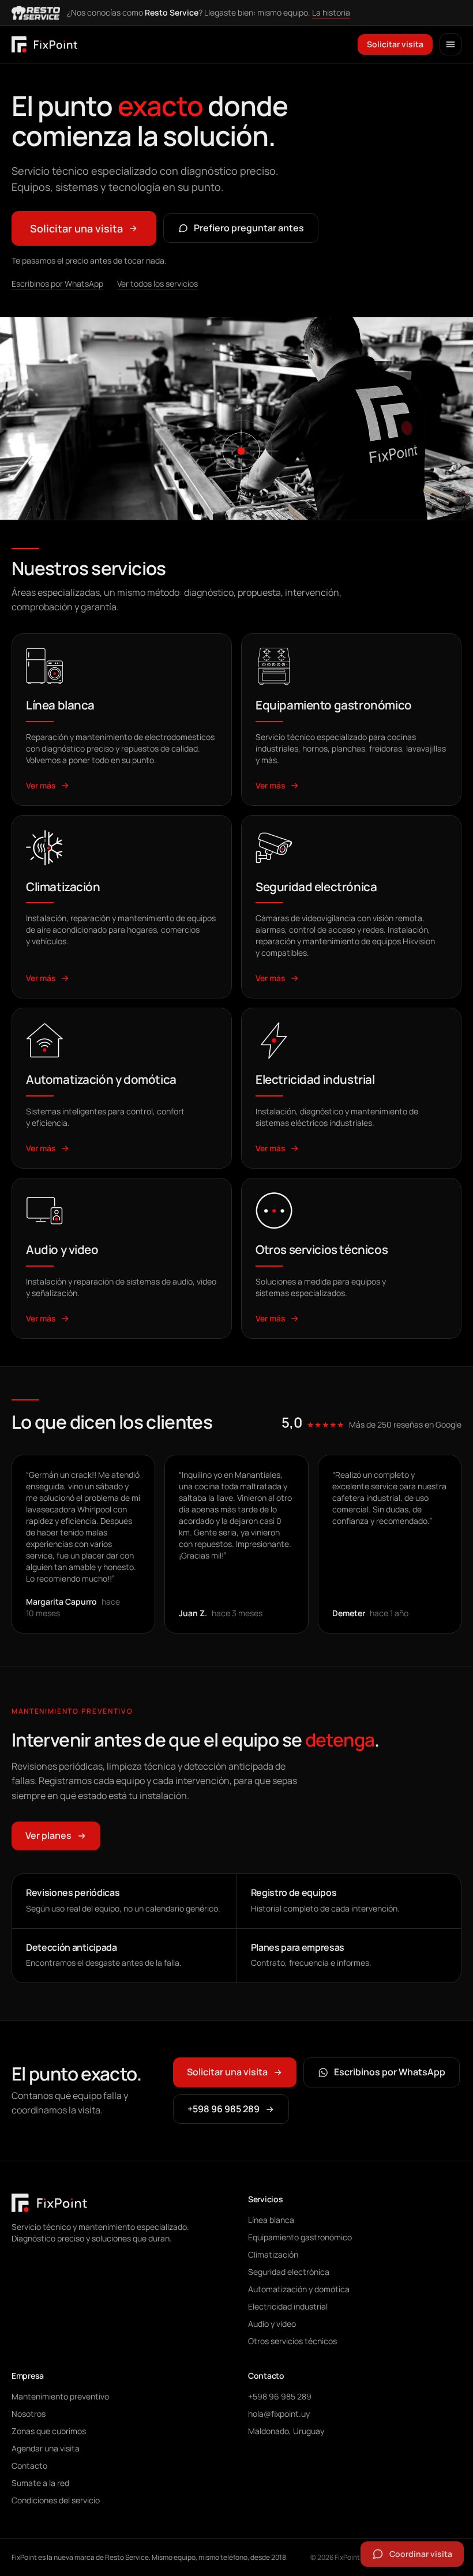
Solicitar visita (395, 44)
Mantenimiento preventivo (60, 2396)
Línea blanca (271, 2220)
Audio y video (272, 2324)
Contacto (29, 2466)
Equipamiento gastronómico (300, 2237)
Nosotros (29, 2414)
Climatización (273, 2254)
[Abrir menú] (451, 44)
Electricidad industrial (288, 2306)
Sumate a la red (40, 2483)
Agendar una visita (46, 2448)
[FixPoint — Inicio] (44, 44)
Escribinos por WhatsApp (57, 283)
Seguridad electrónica (289, 2272)
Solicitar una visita (76, 228)
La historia (331, 12)
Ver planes (48, 1835)
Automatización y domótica (299, 2289)
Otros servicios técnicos (292, 2341)
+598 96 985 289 (224, 2109)
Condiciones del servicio (56, 2500)
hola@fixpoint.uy (279, 2414)
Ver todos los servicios (157, 283)
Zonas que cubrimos (49, 2431)
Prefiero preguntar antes (249, 228)
